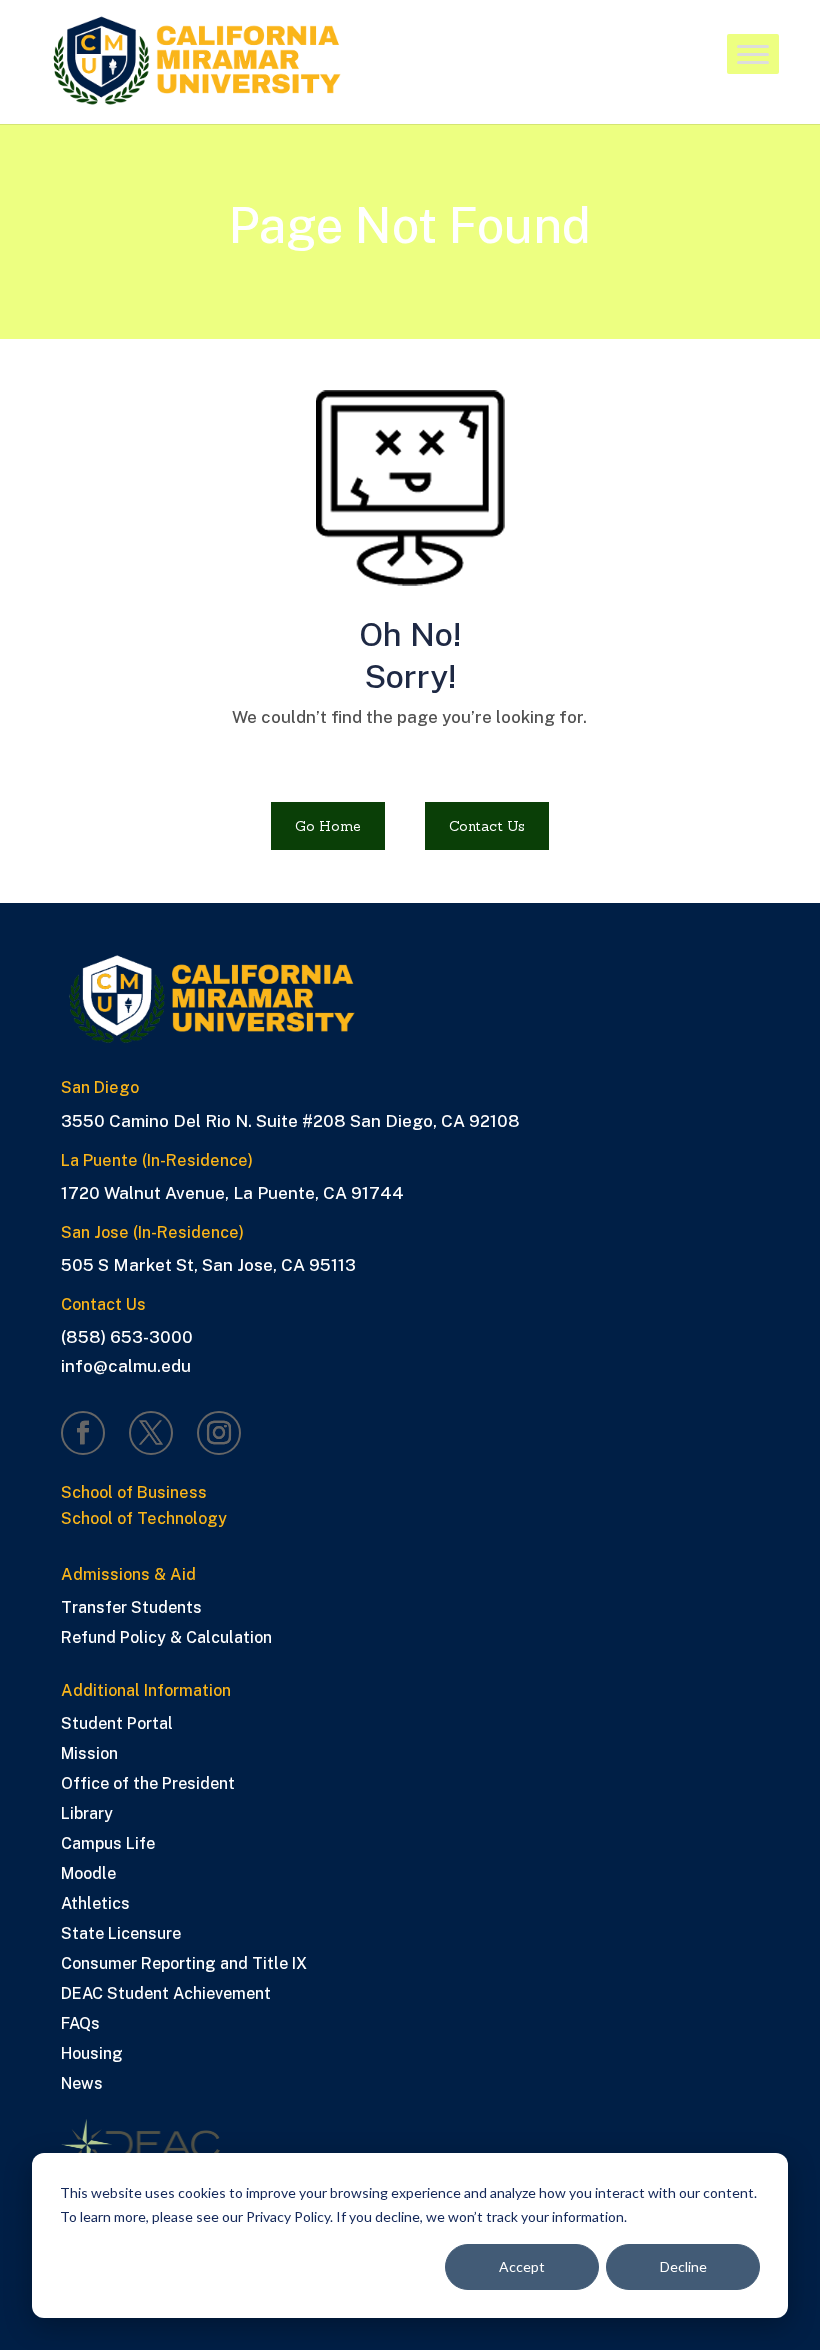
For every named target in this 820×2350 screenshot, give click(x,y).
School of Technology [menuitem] (144, 1519)
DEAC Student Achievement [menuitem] (166, 1995)
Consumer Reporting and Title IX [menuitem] (184, 1965)
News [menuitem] (82, 2085)
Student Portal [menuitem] (117, 1725)
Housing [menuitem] (92, 2055)
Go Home (328, 826)
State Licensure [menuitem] (121, 1935)
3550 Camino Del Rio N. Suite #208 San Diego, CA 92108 (290, 1121)
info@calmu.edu (126, 1366)
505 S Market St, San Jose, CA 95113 (208, 1265)
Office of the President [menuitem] (148, 1785)
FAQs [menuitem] (80, 2025)
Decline (683, 2266)
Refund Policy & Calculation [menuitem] (166, 1639)
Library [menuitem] (87, 1815)
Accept (522, 2266)
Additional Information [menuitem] (146, 1691)
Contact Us (487, 826)
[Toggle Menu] (753, 56)
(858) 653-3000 (127, 1337)
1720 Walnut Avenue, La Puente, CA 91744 (232, 1193)
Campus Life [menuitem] (108, 1845)
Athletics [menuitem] (95, 1905)
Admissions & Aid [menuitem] (128, 1575)
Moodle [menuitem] (88, 1875)
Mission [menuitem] (89, 1755)
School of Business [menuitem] (134, 1493)
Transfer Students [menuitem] (131, 1609)
